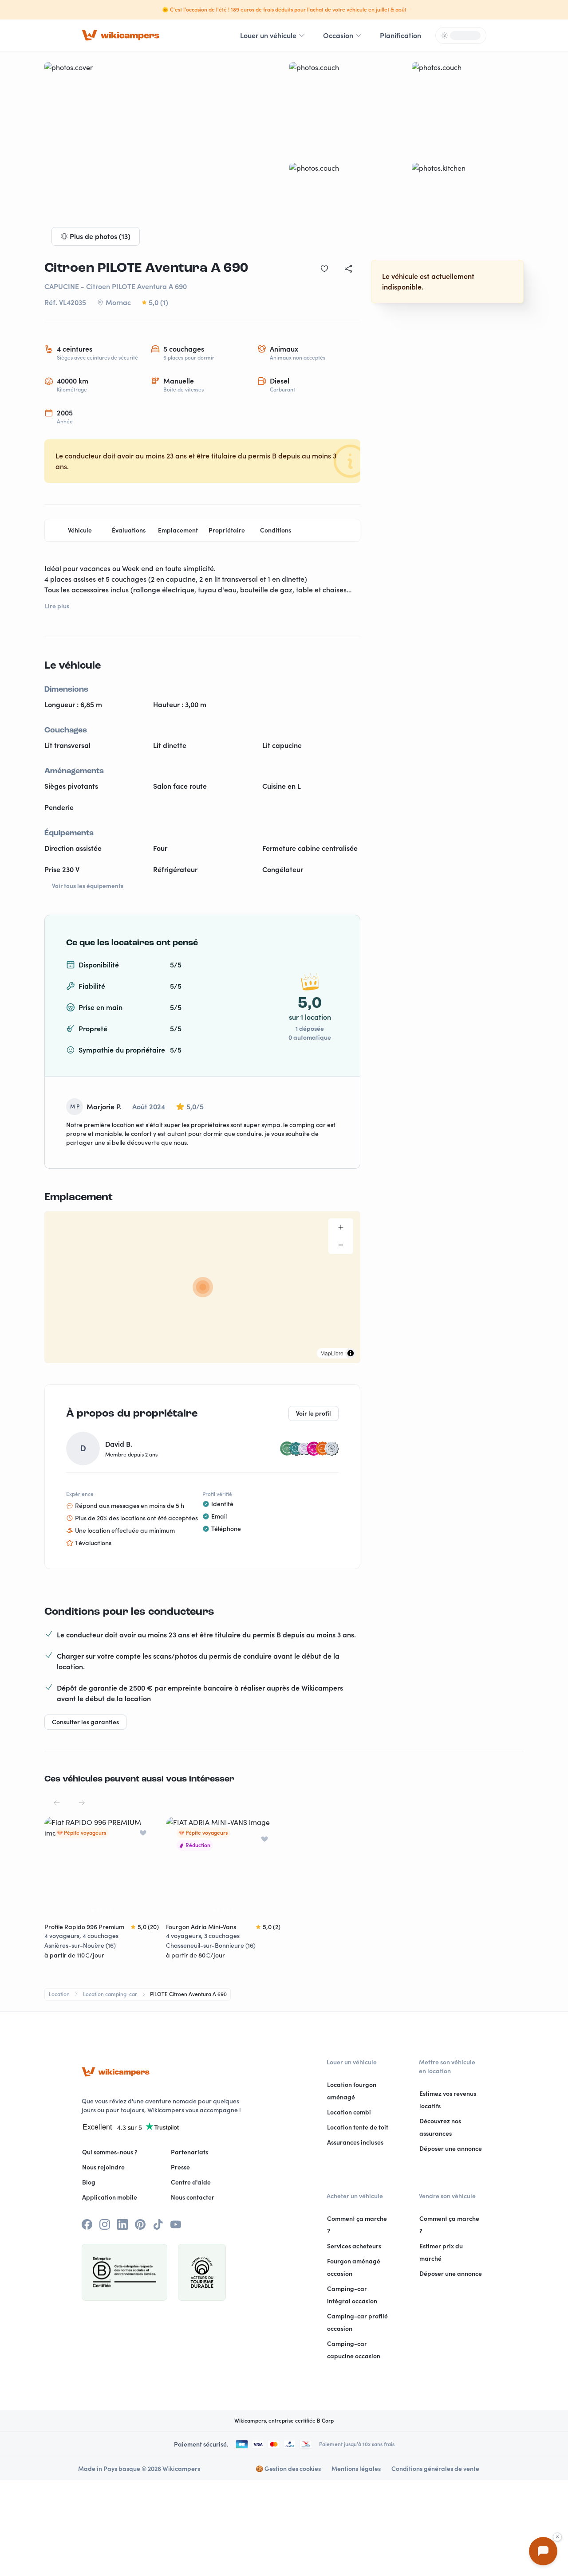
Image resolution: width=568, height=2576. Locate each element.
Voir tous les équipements (88, 886)
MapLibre (332, 1353)
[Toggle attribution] (351, 1353)
